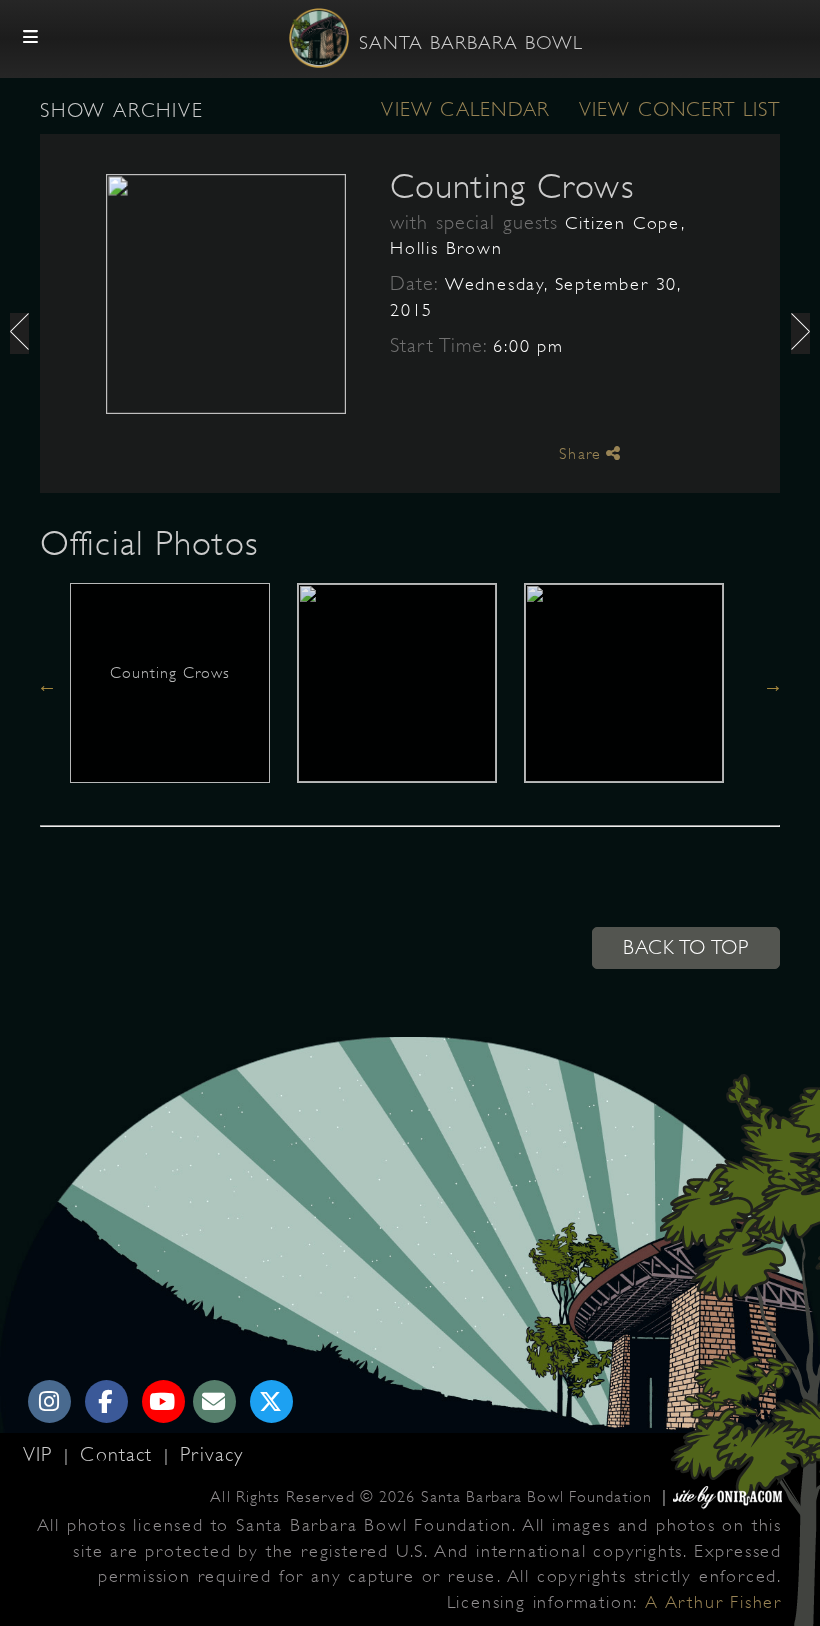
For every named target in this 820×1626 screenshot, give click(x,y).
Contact (119, 1454)
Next (773, 684)
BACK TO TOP (686, 947)
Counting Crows (512, 186)
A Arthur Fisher (713, 1602)
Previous (47, 684)
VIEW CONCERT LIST (679, 109)
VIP (41, 1454)
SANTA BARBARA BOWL (471, 43)
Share (582, 454)
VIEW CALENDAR (465, 109)
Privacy (211, 1454)
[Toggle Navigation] (31, 38)
